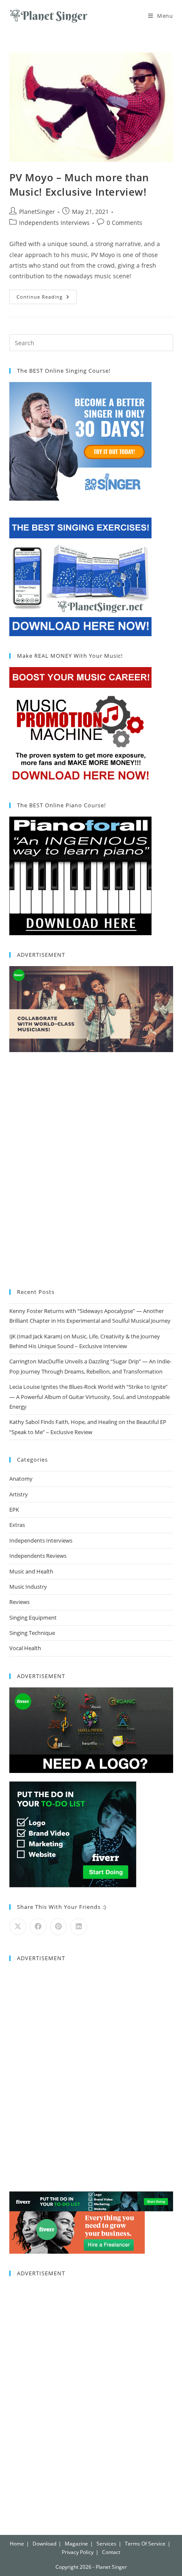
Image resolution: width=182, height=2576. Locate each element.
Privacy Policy (78, 2552)
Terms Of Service (145, 2544)
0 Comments (124, 223)
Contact (111, 2552)
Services (106, 2544)
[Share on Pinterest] (58, 1927)
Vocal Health (25, 1648)
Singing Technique (32, 1633)
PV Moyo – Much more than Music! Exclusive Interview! (79, 184)
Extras (17, 1525)
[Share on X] (18, 1927)
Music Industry (28, 1587)
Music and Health (31, 1571)
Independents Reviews (38, 1556)
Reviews (19, 1602)
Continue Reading (47, 295)
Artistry (19, 1494)
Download (44, 2544)
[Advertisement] (91, 1172)
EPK (14, 1510)
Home (17, 2544)
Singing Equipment (33, 1618)
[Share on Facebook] (38, 1927)
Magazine (76, 2544)
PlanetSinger (37, 212)
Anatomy (21, 1479)
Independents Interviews (54, 223)
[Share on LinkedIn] (79, 1927)
